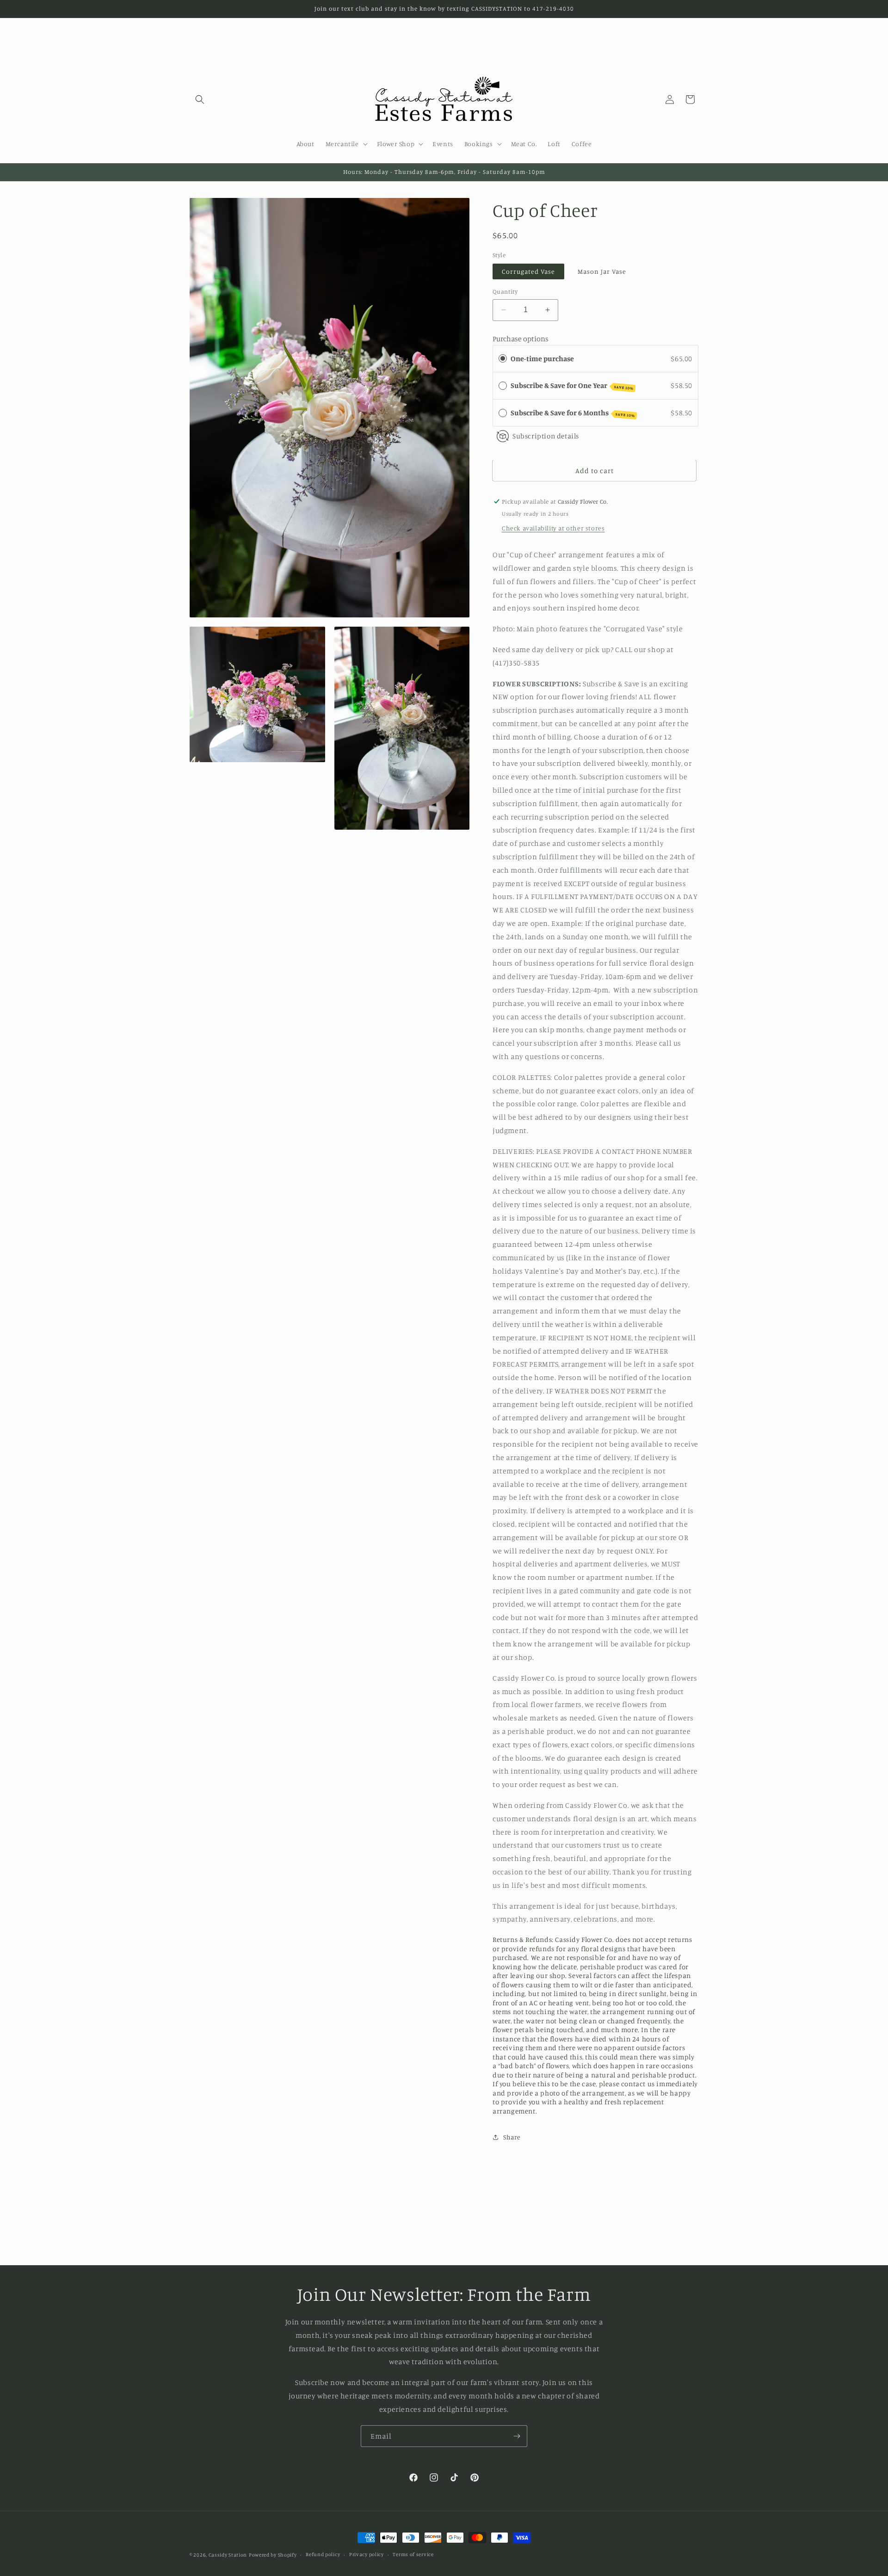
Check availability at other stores (553, 528)
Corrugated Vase (528, 271)
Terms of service (413, 2554)
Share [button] (512, 2137)
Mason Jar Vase (602, 271)
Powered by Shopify (273, 2555)
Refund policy (323, 2554)
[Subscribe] (517, 2436)
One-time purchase (542, 358)
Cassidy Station (228, 2555)
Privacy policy (367, 2554)
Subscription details (546, 436)
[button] (200, 99)
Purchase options (521, 339)
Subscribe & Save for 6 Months (573, 413)
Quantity (505, 291)
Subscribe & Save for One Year (572, 386)
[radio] (503, 359)
